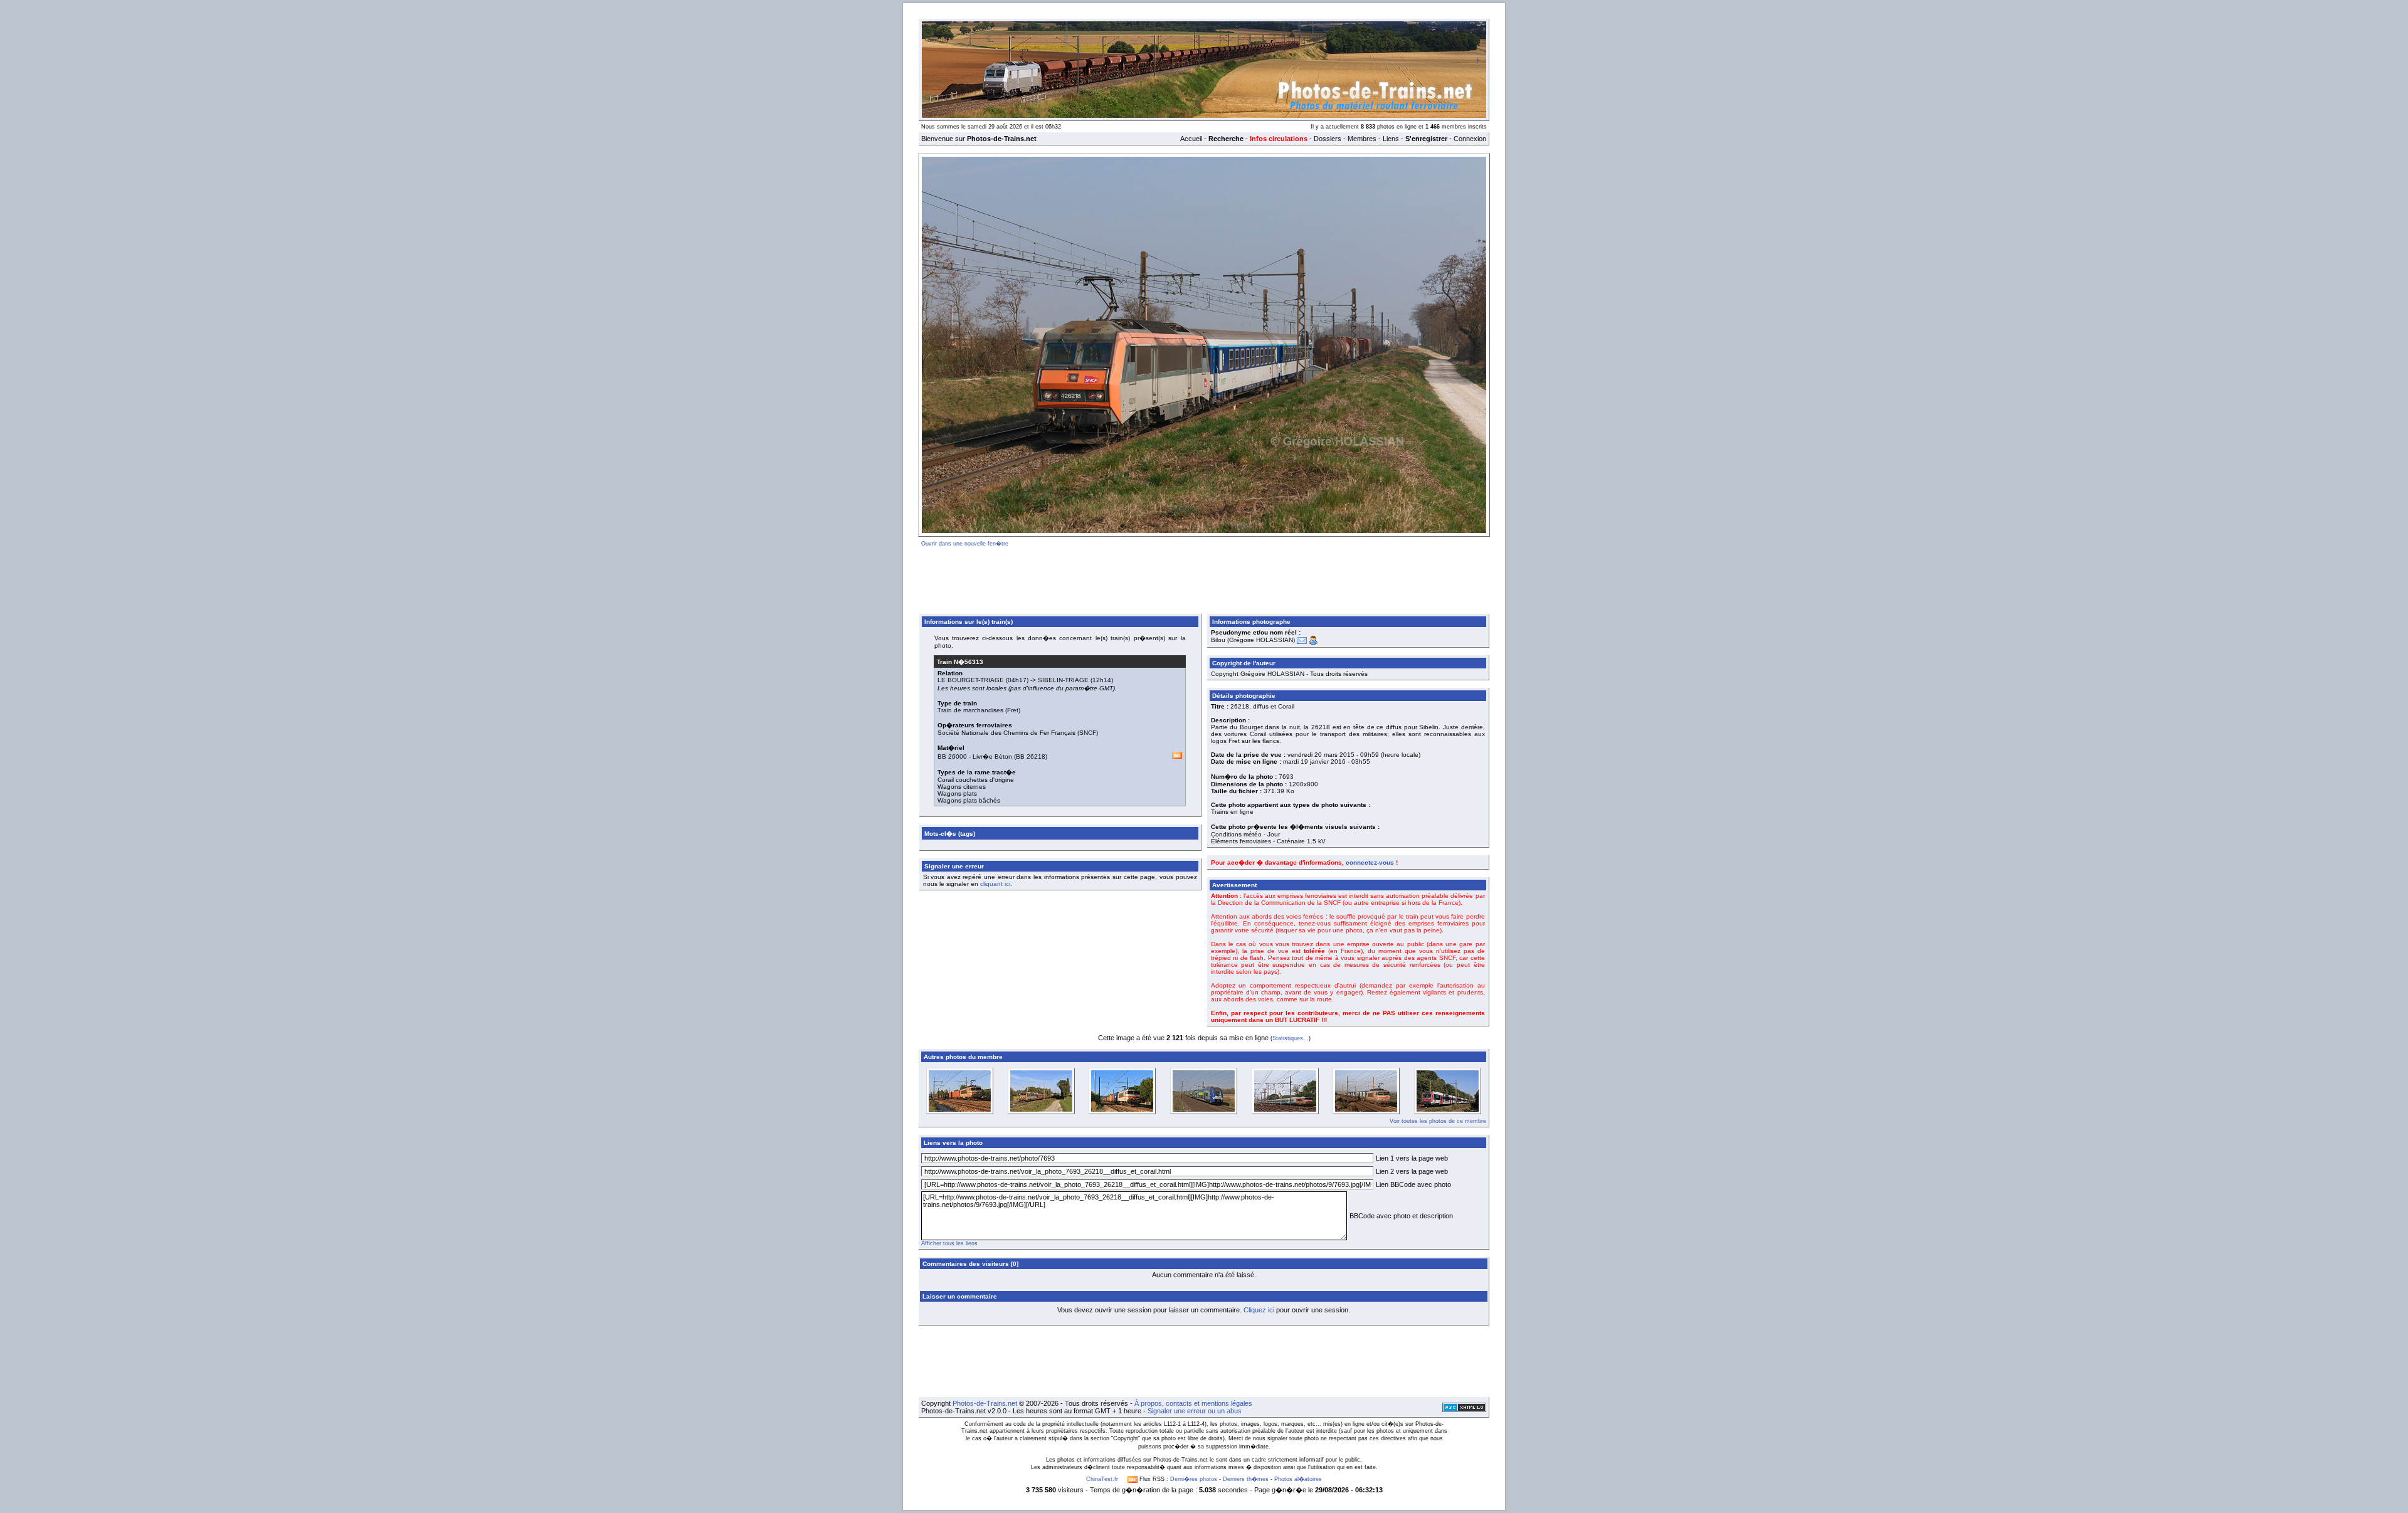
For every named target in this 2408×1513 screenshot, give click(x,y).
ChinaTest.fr (1102, 1479)
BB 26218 (1031, 756)
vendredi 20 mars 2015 (1321, 755)
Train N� (960, 662)
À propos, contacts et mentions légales (1193, 1403)
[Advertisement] (1204, 578)
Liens (1391, 139)
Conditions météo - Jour (1245, 834)
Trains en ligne (1232, 812)
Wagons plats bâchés (969, 800)
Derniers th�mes (1246, 1479)
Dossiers (1328, 139)
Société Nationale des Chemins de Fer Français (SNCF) (1018, 733)
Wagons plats (957, 793)
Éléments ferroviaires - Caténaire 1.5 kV (1268, 841)
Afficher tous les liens (949, 1243)
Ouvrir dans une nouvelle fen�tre (965, 544)
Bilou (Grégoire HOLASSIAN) (1253, 640)
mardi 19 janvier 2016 (1314, 762)
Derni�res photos (1194, 1479)
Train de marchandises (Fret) (979, 710)
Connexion (1470, 139)
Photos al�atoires (1298, 1479)
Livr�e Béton (992, 756)
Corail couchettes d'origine (976, 780)
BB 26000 (952, 756)
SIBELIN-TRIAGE (1063, 680)
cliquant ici (995, 884)
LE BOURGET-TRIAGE (971, 680)
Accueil (1191, 139)
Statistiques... (1291, 1038)
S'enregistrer (1426, 139)
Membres (1362, 139)
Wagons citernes (962, 787)
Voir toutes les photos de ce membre (1438, 1121)
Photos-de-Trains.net (985, 1403)
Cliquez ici (1259, 1310)
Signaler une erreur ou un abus (1195, 1411)
